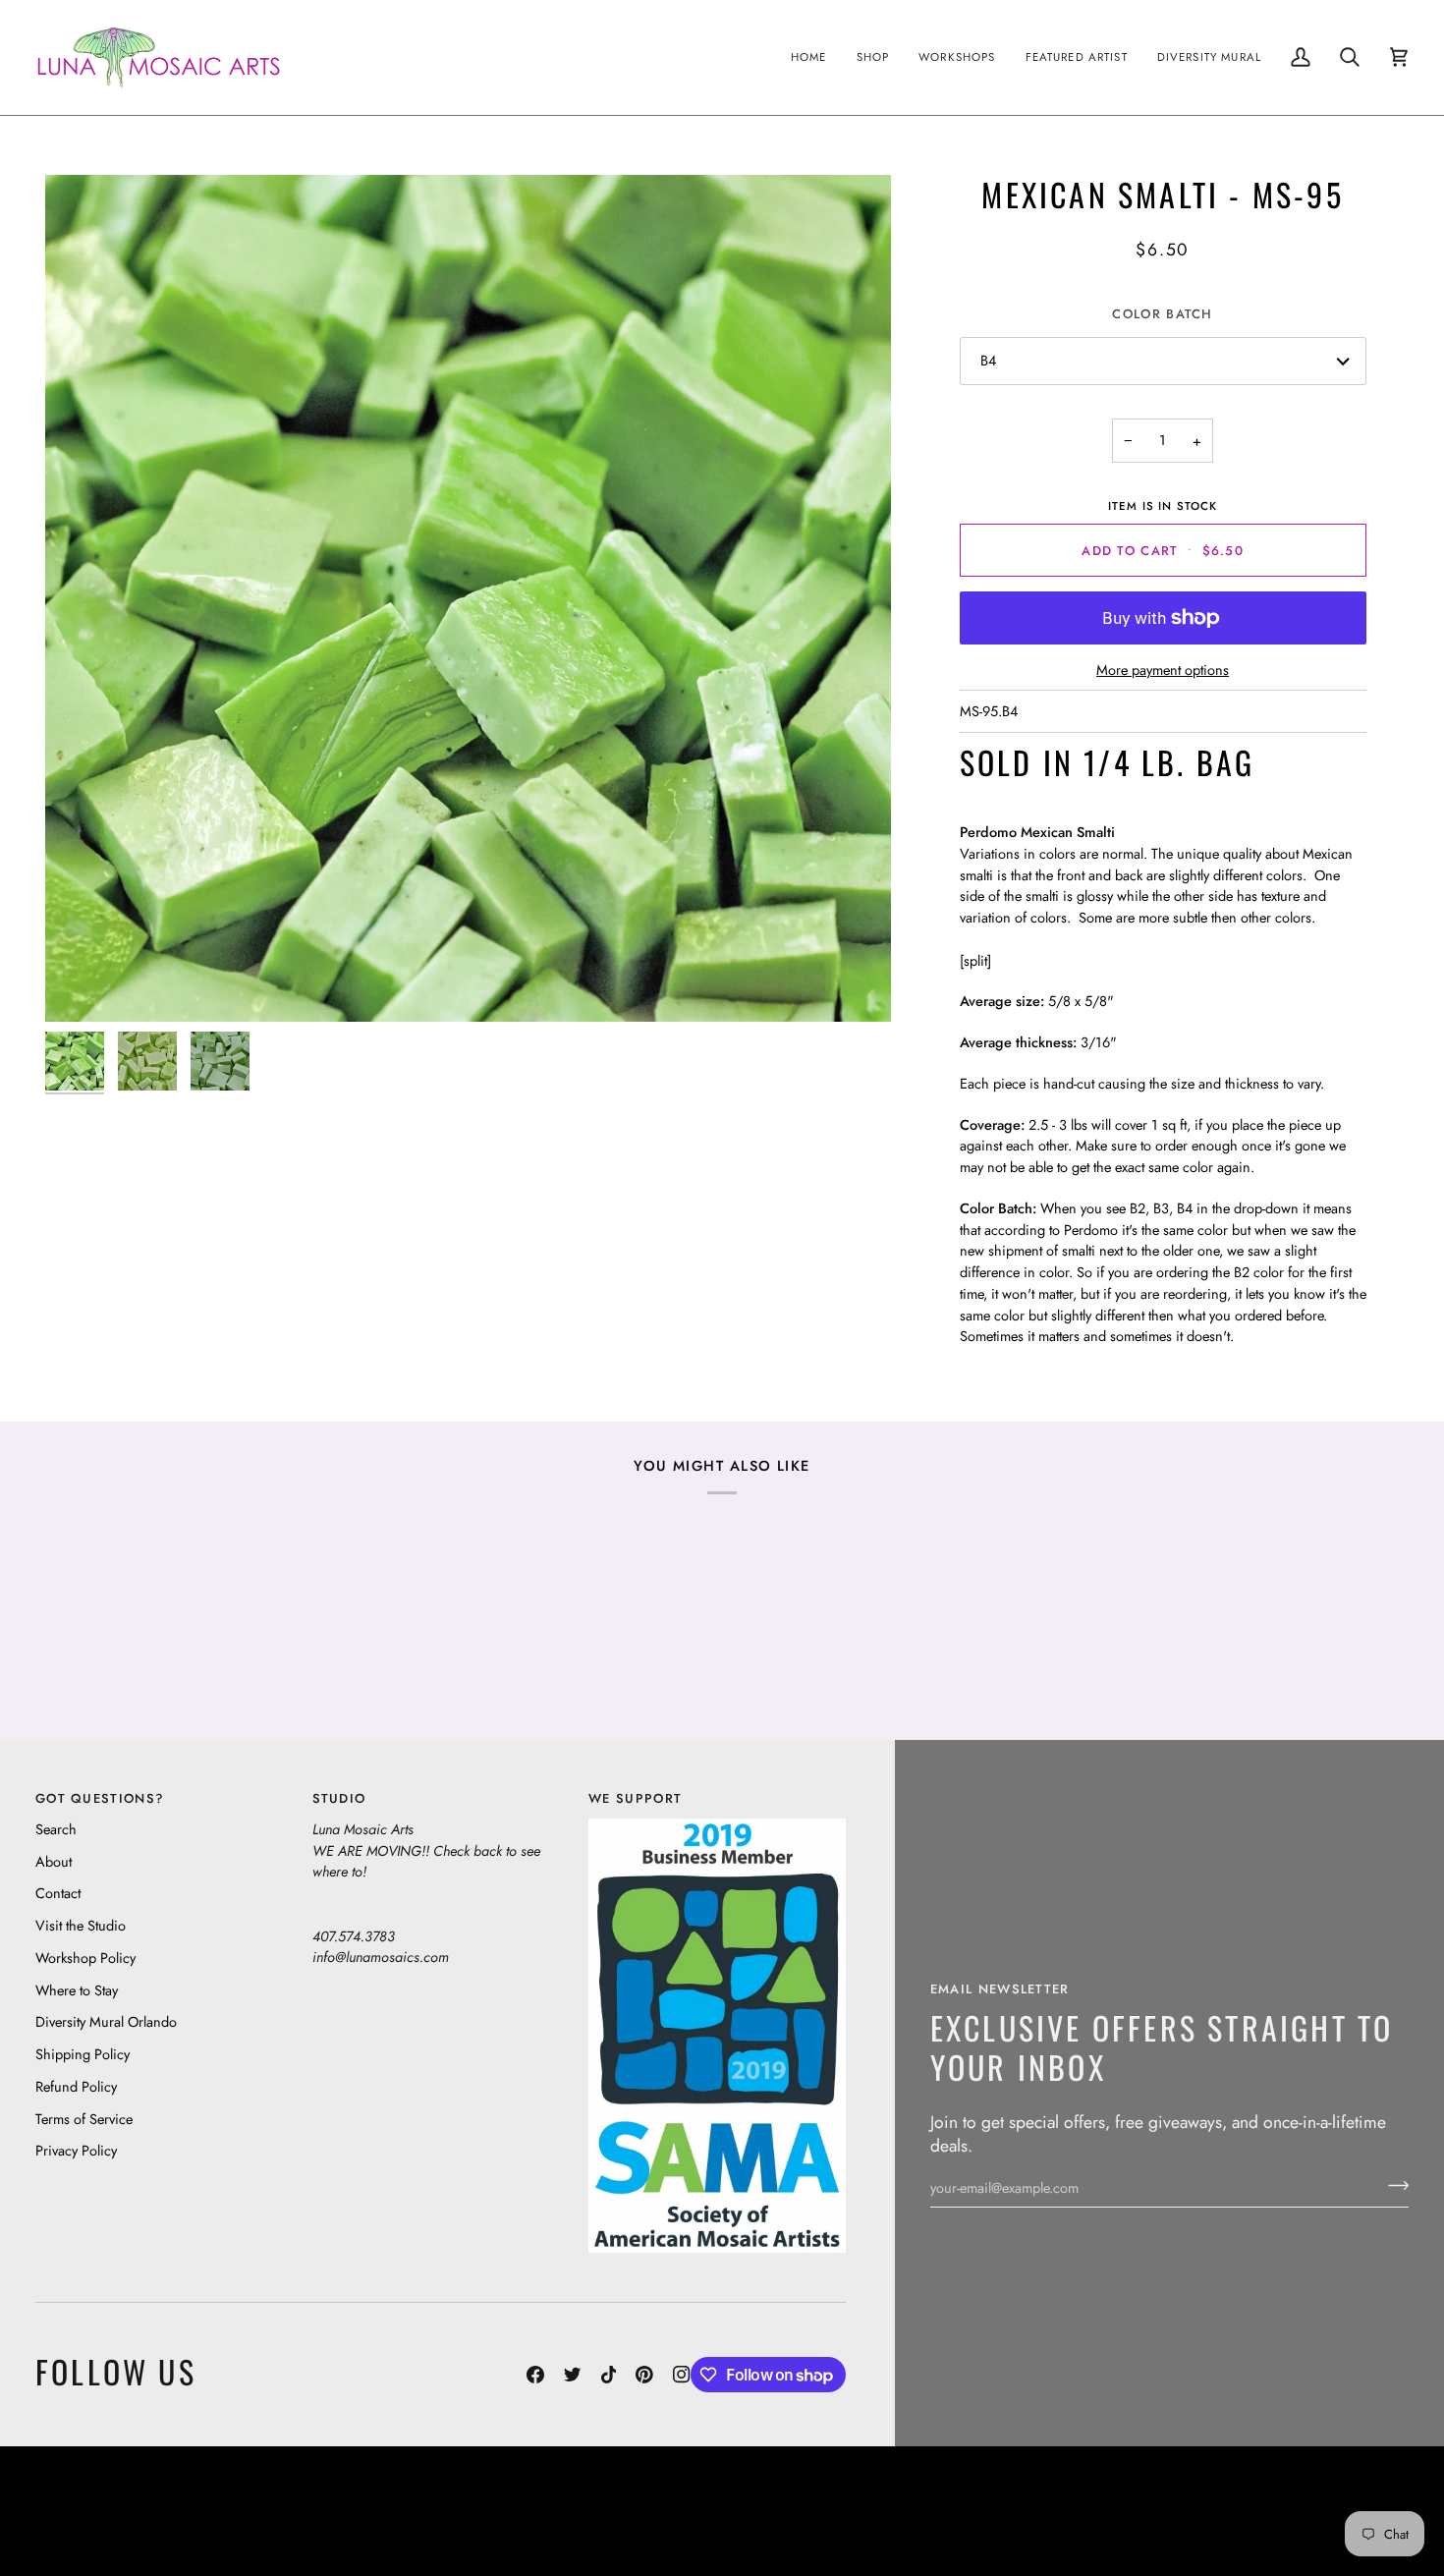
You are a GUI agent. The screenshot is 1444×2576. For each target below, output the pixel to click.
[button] (873, 57)
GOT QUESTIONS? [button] (100, 1798)
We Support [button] (635, 1798)
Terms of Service (84, 2119)
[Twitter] (573, 2375)
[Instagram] (682, 2375)
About (54, 1861)
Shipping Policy (83, 2054)
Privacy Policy (76, 2150)
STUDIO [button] (339, 1798)
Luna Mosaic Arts (382, 2496)
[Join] (1392, 2185)
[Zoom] (468, 598)
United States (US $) (127, 2511)
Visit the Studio (81, 1925)
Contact (58, 1893)
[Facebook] (535, 2375)
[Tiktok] (609, 2375)
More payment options (1163, 670)
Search (56, 1829)
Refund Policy (76, 2086)
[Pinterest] (644, 2375)
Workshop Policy (85, 1958)
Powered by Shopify (1333, 2525)
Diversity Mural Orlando (106, 2021)
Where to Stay (77, 1990)
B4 (988, 360)
